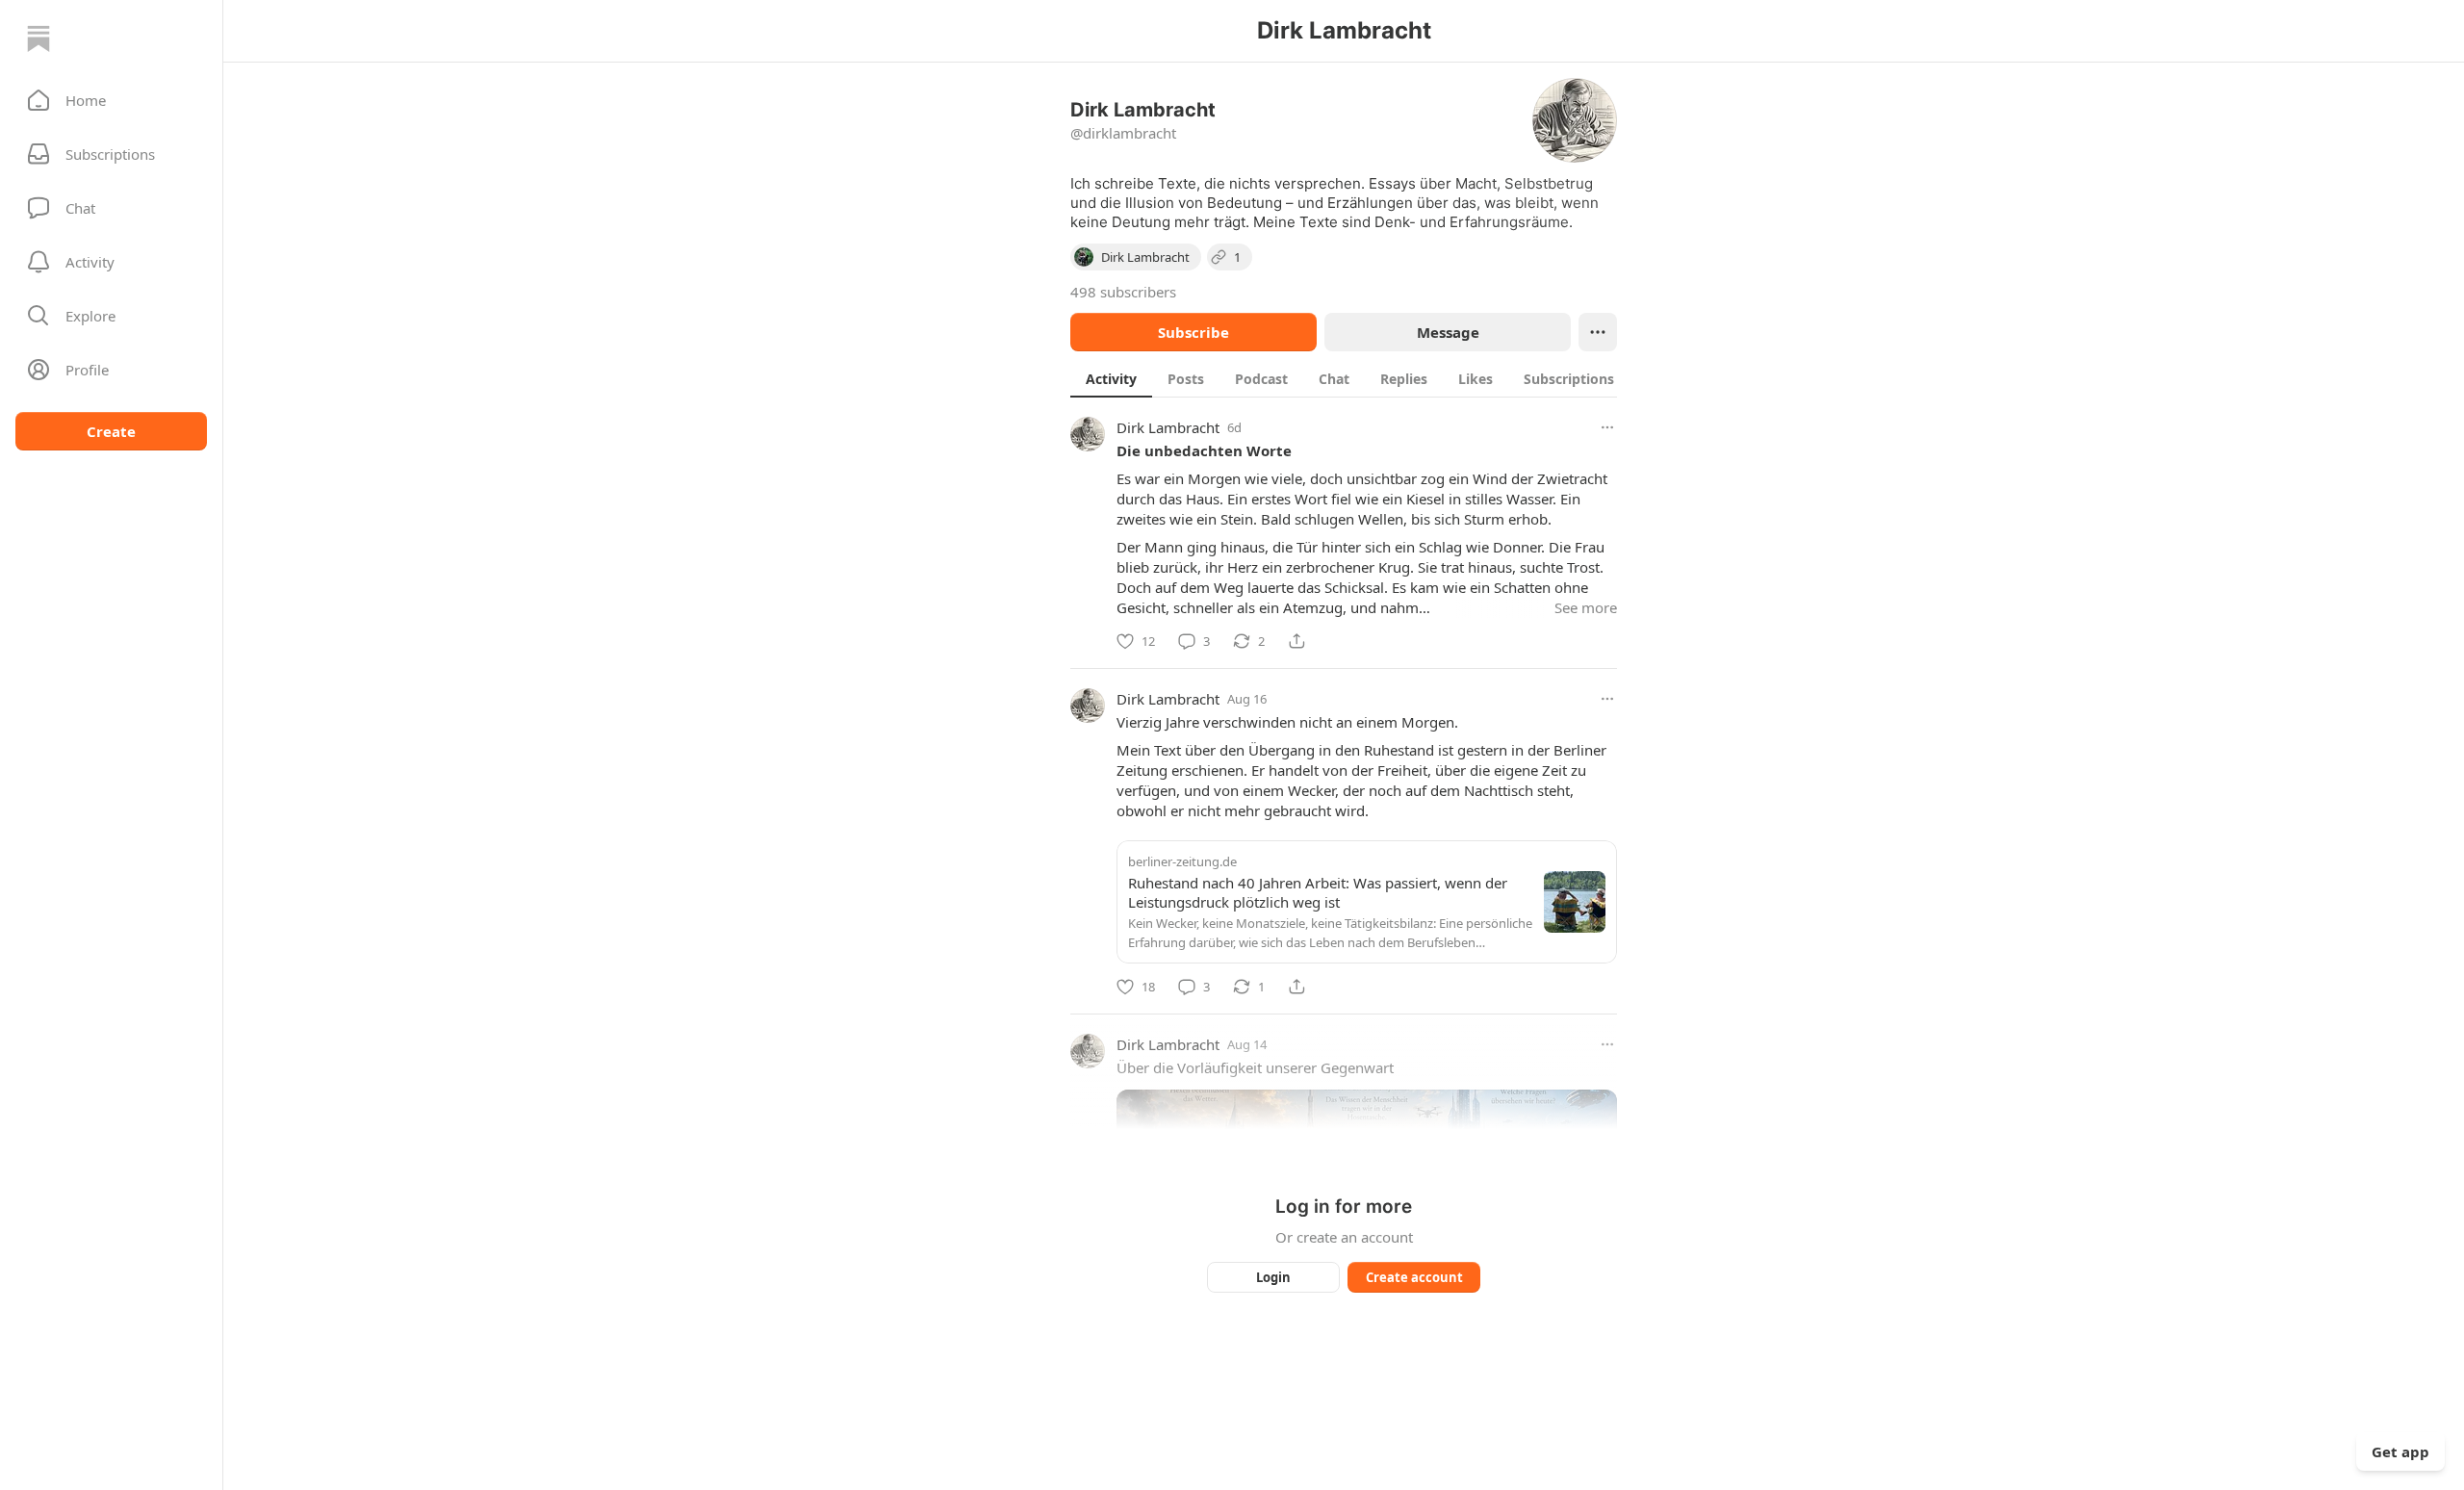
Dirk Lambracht (1168, 427)
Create (111, 431)
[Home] (38, 39)
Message (1448, 332)
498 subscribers (1123, 292)
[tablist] (1364, 378)
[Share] (1296, 641)
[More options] (1607, 427)
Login (1273, 1277)
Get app (2400, 1451)
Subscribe (1193, 332)
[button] (111, 100)
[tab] (1111, 378)
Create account (1414, 1277)
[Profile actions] (1598, 332)
